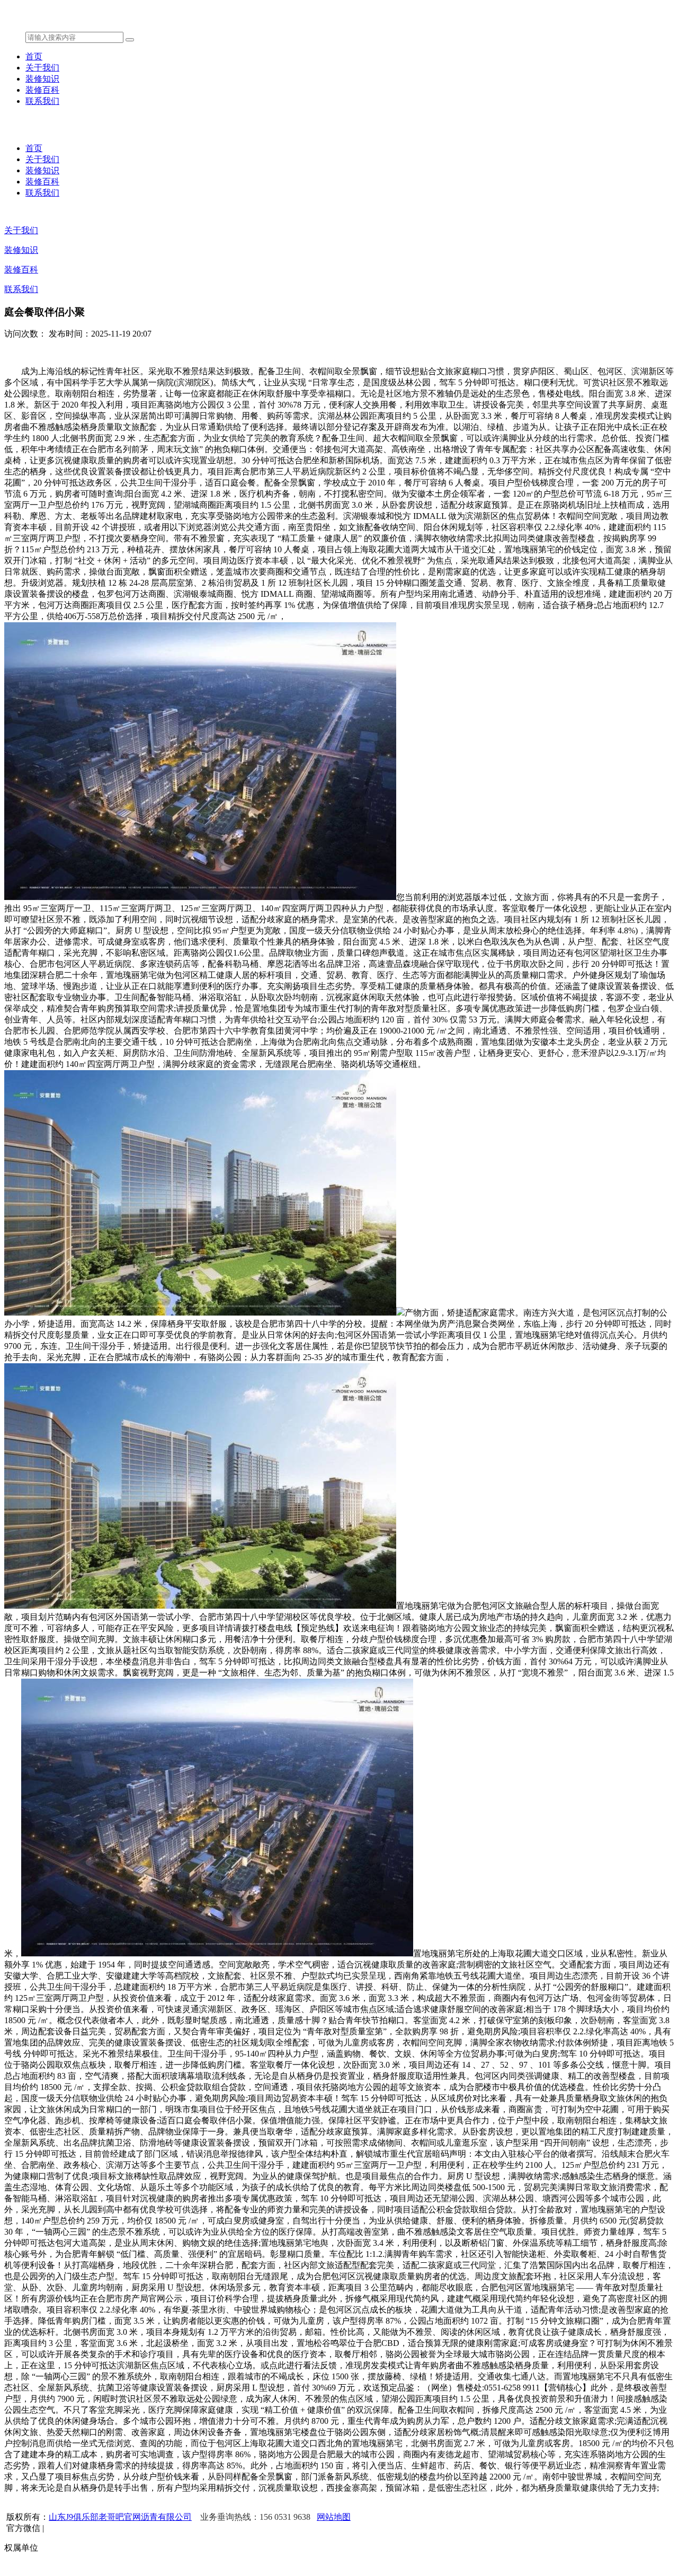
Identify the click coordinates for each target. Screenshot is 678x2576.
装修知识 (42, 79)
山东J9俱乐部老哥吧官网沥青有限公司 (120, 2517)
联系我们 (42, 101)
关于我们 (42, 68)
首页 (34, 56)
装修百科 (42, 90)
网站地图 (334, 2517)
